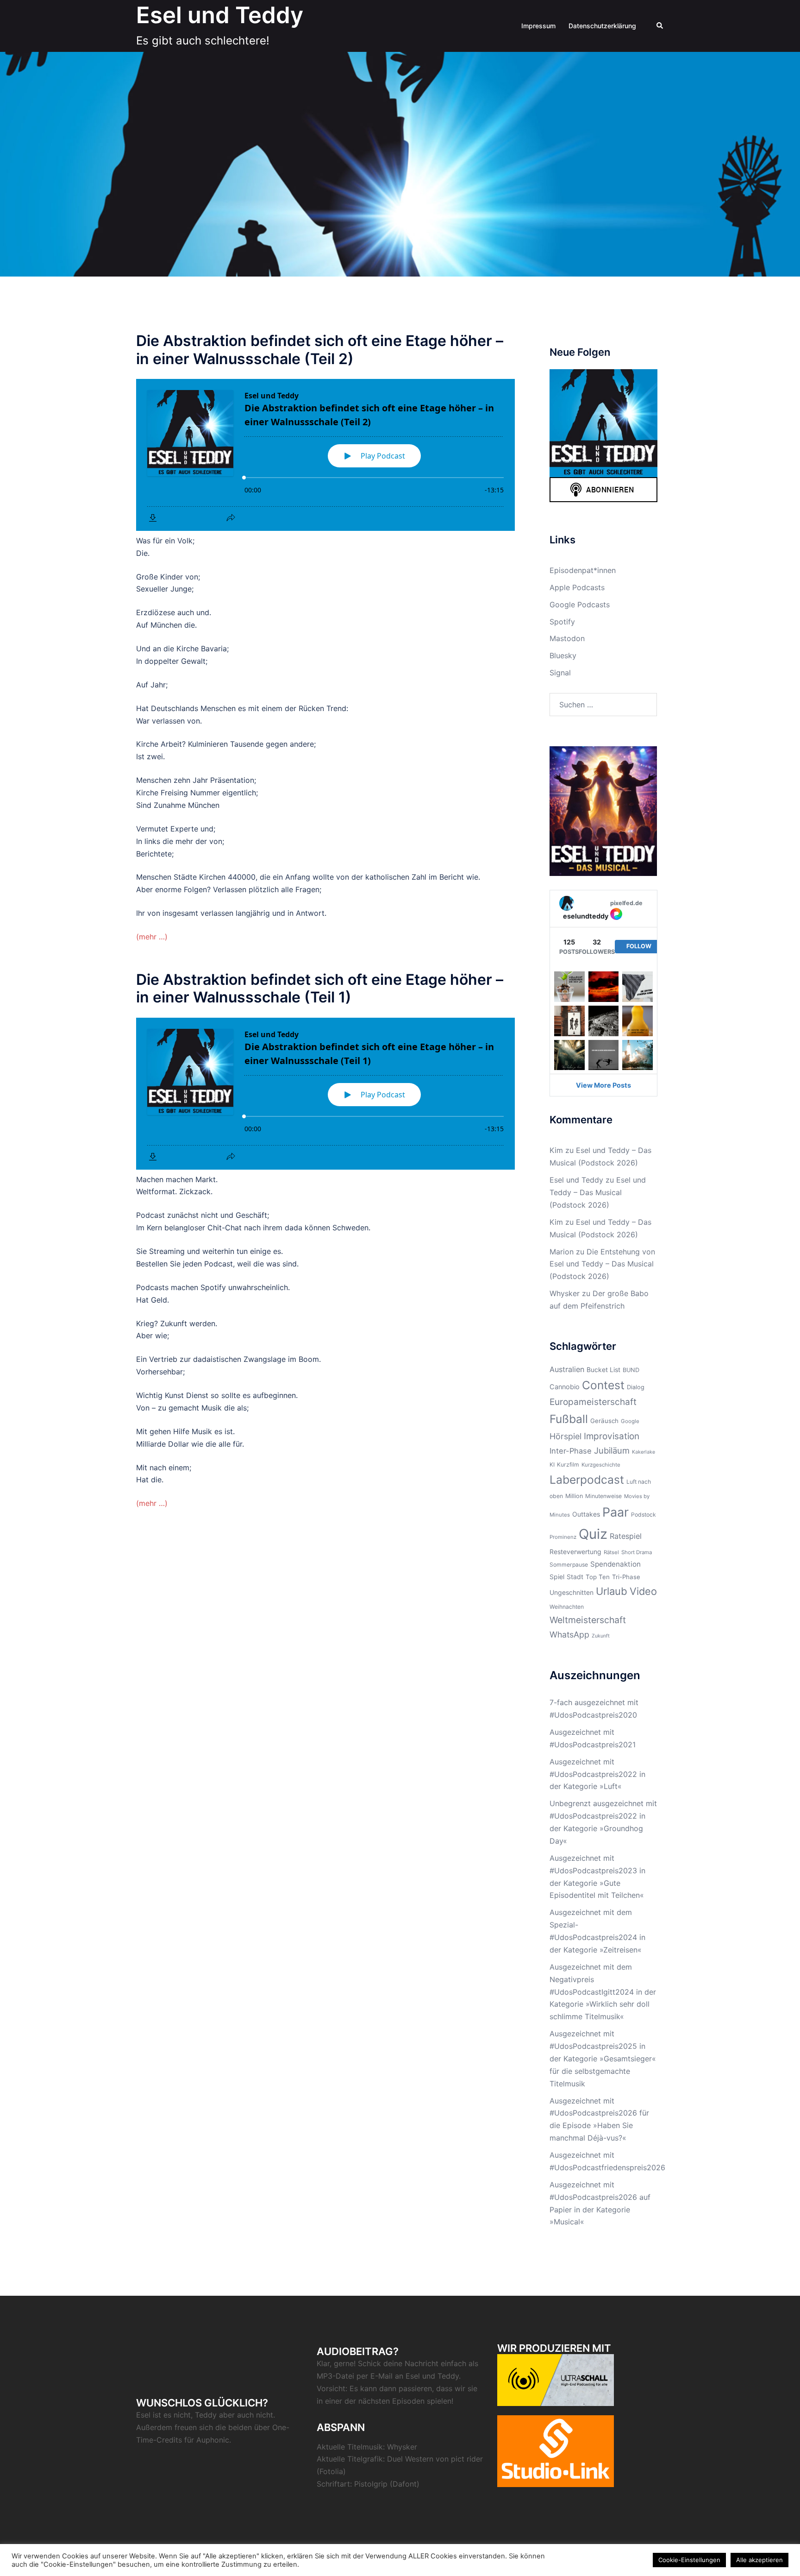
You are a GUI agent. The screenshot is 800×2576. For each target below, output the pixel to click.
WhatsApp (569, 1634)
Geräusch (604, 1421)
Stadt (575, 1577)
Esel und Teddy (220, 15)
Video (643, 1591)
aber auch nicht (246, 2415)
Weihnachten (567, 1607)
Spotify (562, 622)
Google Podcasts (580, 605)
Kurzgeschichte (601, 1465)
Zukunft (601, 1636)
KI (552, 1464)
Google (630, 1421)
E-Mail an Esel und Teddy (415, 2376)
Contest (603, 1385)
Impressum (538, 26)
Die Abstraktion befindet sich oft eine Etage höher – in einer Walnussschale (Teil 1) (320, 988)
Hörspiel (566, 1436)
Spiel (557, 1577)
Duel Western (410, 2459)
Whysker (565, 1293)
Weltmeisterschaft (588, 1620)
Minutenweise (603, 1496)
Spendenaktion (616, 1564)
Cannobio (565, 1387)
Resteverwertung (575, 1552)
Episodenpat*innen (583, 570)
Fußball (569, 1419)
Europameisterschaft (593, 1402)
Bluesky (563, 655)
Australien (567, 1369)
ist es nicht (172, 2415)
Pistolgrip (371, 2484)
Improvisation (612, 1436)
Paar (616, 1512)
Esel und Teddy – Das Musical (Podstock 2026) (598, 1192)
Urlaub (612, 1591)
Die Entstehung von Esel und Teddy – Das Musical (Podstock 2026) (602, 1264)
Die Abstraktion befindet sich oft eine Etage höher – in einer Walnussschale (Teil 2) (320, 350)
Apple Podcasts (577, 587)
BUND (631, 1370)
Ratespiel (626, 1536)
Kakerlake (644, 1452)
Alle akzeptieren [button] (759, 2560)
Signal (560, 673)
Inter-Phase (571, 1451)
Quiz (593, 1534)
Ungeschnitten (572, 1592)
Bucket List (603, 1370)
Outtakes (586, 1514)
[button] (660, 26)
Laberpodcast (587, 1480)
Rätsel (611, 1552)
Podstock (644, 1515)
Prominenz (563, 1537)
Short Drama (637, 1552)
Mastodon (567, 638)
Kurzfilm (568, 1464)
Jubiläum (612, 1450)
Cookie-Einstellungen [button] (689, 2560)
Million (574, 1496)
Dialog (636, 1387)
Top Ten (598, 1577)
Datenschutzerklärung (602, 26)
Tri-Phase (626, 1577)
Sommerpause (569, 1565)
